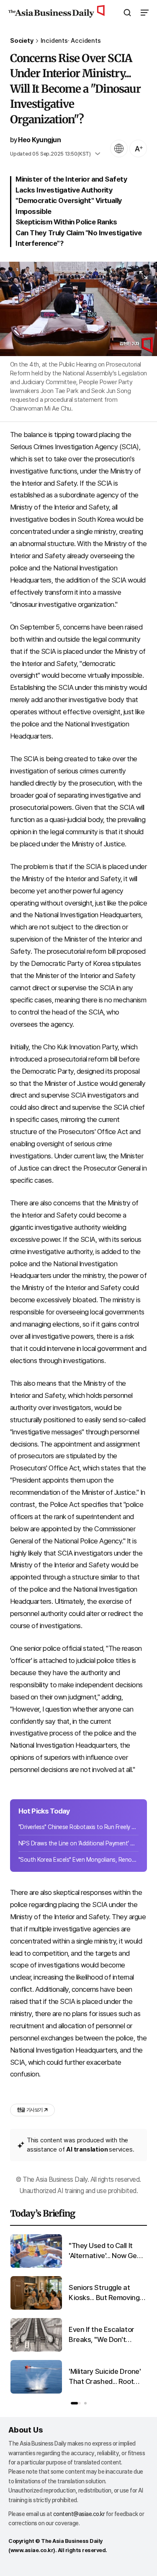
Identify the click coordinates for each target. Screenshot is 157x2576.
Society (22, 41)
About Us (26, 2430)
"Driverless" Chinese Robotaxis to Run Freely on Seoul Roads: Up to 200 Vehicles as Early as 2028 (78, 1827)
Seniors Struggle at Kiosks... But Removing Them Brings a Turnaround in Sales (104, 2293)
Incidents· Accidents (71, 41)
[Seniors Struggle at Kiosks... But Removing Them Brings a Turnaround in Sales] (36, 2308)
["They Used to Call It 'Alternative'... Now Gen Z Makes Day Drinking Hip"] (36, 2266)
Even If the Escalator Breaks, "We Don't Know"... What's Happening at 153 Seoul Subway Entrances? (106, 2335)
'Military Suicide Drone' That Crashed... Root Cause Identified (105, 2377)
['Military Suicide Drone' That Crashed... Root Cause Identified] (36, 2392)
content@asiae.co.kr (79, 2514)
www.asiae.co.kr (32, 2550)
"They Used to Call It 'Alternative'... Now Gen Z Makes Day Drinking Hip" (105, 2251)
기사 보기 (30, 2110)
